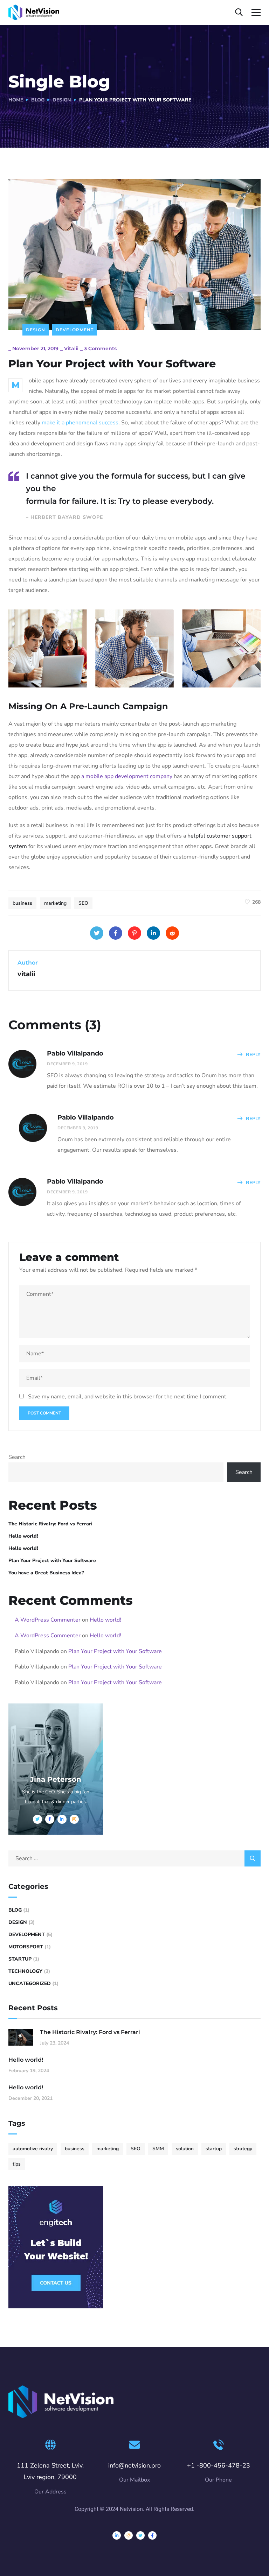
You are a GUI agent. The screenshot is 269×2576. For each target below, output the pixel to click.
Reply (253, 1055)
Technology (25, 1971)
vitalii (71, 348)
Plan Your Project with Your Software (52, 1561)
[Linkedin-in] (117, 2535)
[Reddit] (172, 933)
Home (16, 100)
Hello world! (23, 1536)
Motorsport (26, 1947)
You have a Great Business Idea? (46, 1573)
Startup (20, 1959)
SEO (83, 903)
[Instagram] (129, 2535)
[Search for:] (134, 1858)
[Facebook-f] (152, 2535)
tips (17, 2164)
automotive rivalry (33, 2149)
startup (214, 2149)
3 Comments (100, 348)
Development (75, 330)
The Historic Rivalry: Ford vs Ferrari (50, 1524)
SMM (158, 2149)
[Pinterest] (134, 933)
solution (185, 2149)
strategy (243, 2149)
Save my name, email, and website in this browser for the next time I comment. (128, 1397)
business (22, 903)
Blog (38, 100)
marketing (55, 903)
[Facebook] (116, 933)
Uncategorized (30, 1984)
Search (17, 1457)
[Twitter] (97, 933)
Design (62, 100)
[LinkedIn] (153, 933)
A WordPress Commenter (48, 1620)
